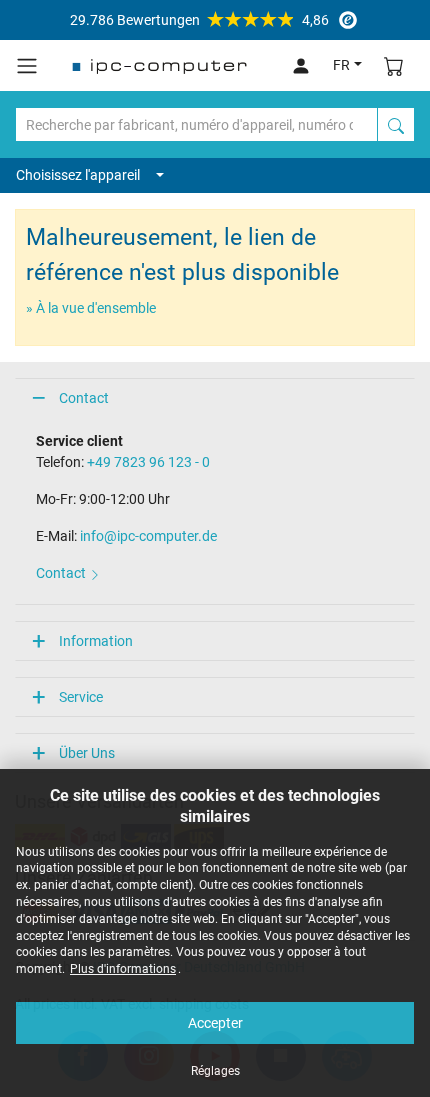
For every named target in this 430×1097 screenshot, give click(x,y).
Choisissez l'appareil (78, 175)
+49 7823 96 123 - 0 (148, 462)
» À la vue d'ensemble (91, 308)
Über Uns (87, 753)
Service (81, 697)
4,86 (199, 20)
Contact (84, 398)
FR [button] (341, 65)
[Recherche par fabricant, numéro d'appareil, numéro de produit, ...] (396, 124)
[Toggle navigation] (27, 66)
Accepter (215, 1023)
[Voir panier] (394, 65)
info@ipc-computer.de (148, 536)
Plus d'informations (123, 969)
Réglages (215, 1071)
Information (96, 641)
